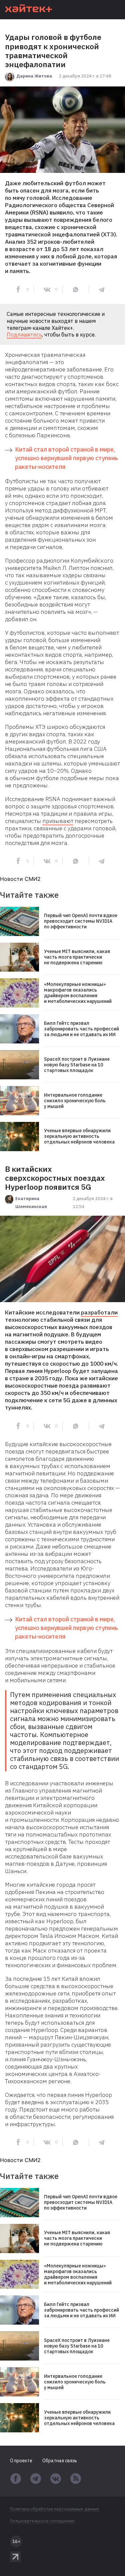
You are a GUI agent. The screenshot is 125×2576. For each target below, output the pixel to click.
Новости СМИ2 (20, 879)
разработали (99, 1312)
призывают (58, 821)
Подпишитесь (24, 335)
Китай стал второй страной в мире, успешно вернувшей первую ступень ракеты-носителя (66, 458)
